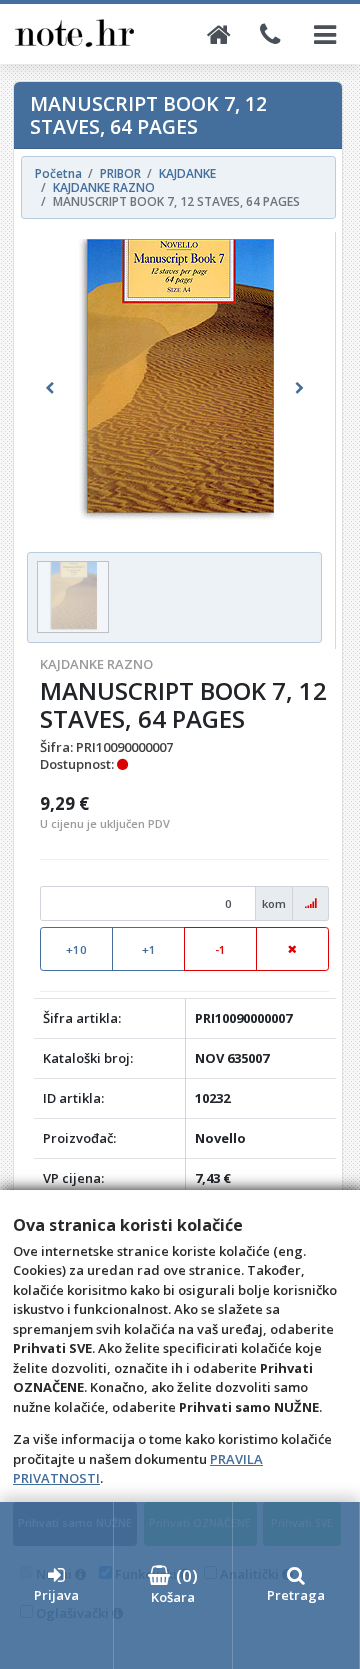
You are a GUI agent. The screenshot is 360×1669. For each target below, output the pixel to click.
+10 (76, 949)
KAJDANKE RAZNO (96, 664)
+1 (149, 949)
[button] (49, 389)
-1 (220, 949)
